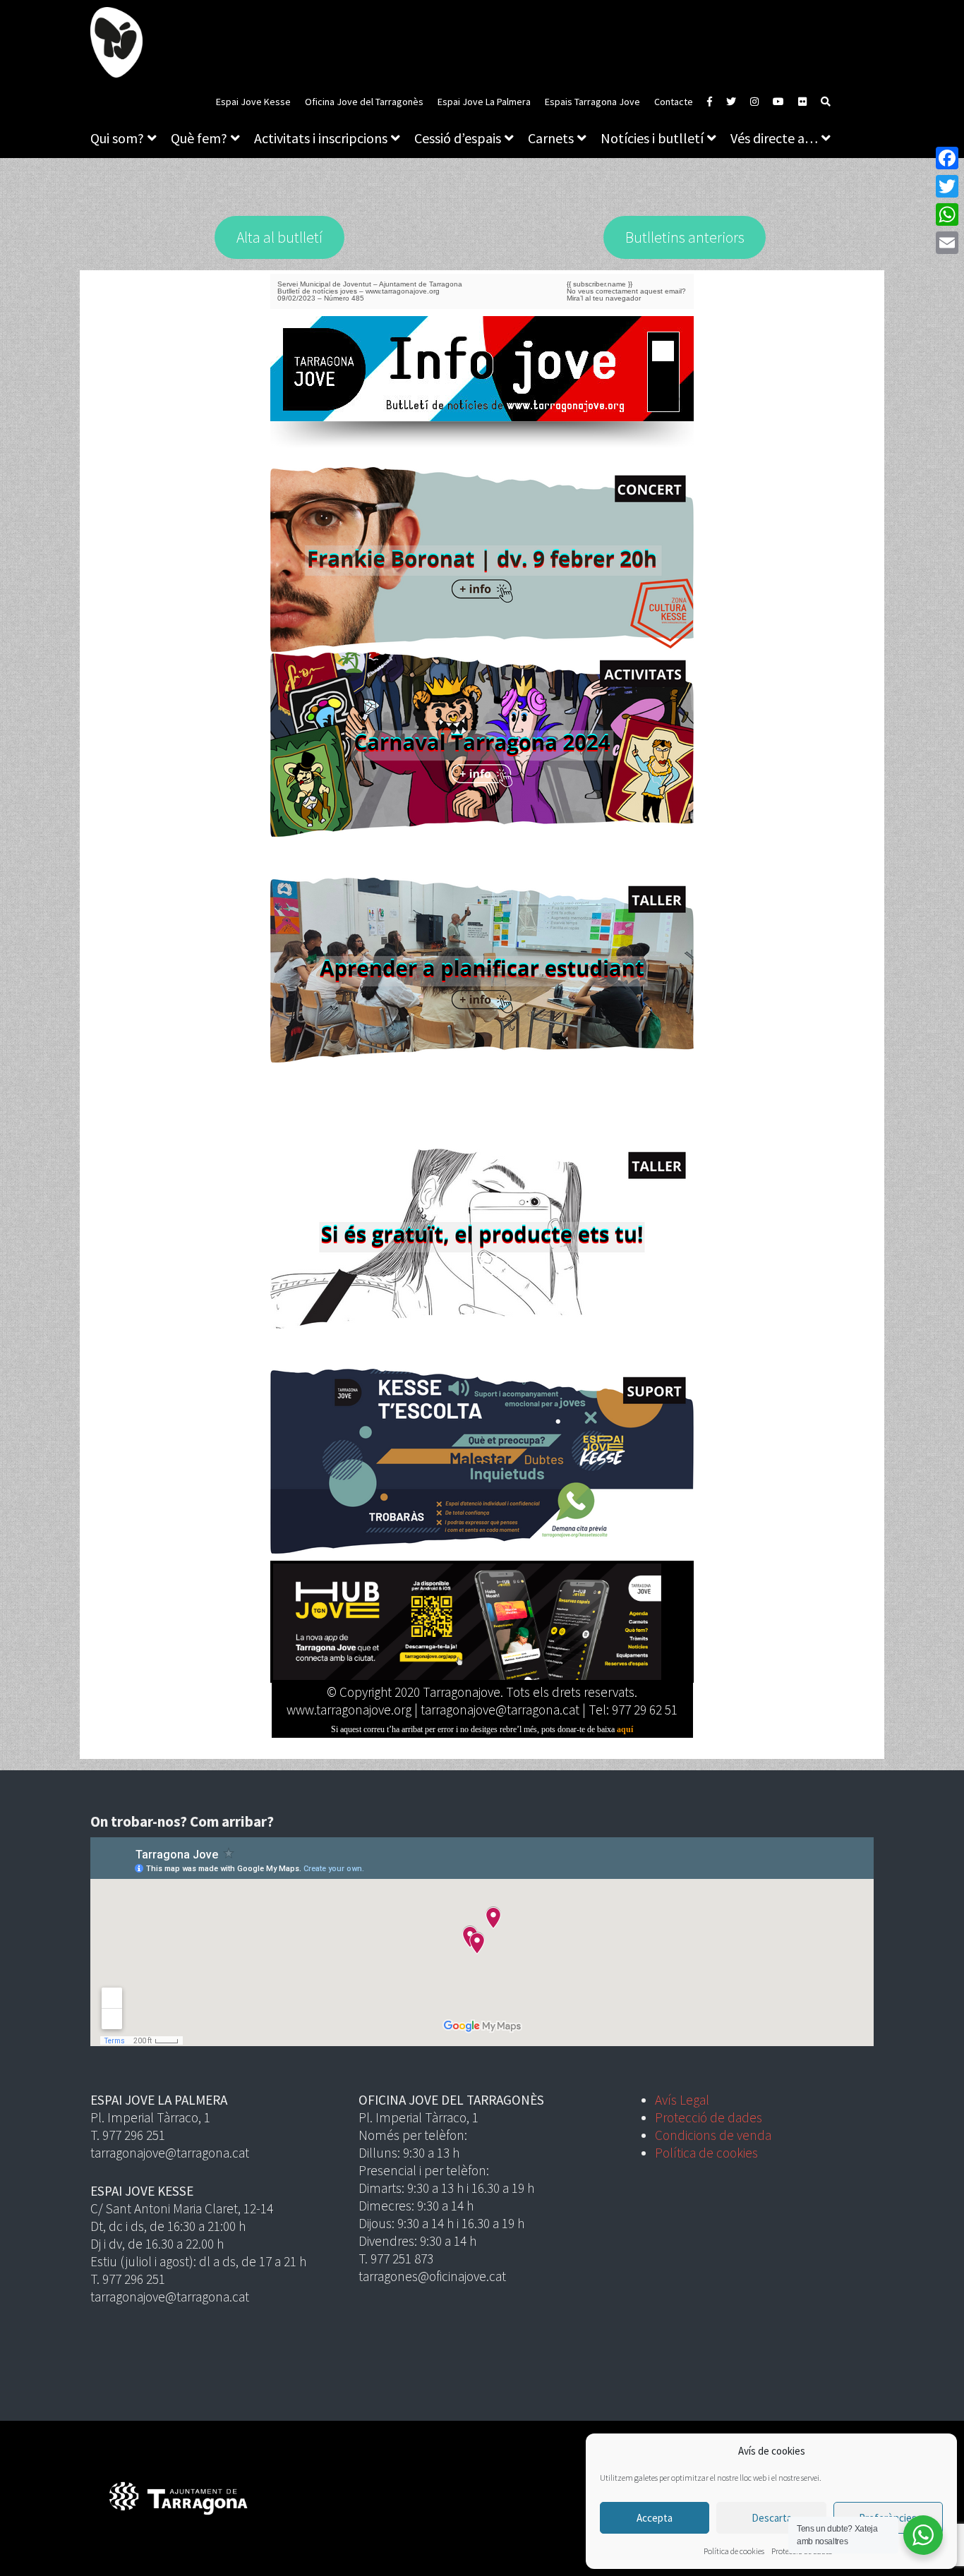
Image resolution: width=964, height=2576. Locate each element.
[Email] (947, 243)
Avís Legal (682, 2100)
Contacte (674, 102)
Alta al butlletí (279, 237)
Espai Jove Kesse (253, 102)
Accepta (655, 2518)
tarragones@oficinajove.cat (432, 2276)
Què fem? (199, 138)
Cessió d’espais (458, 138)
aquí (625, 1729)
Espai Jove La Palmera (484, 102)
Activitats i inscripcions (321, 138)
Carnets (551, 138)
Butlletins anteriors (685, 237)
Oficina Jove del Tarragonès (364, 102)
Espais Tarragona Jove (592, 102)
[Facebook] (947, 158)
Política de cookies (734, 2551)
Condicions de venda (713, 2135)
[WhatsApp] (947, 214)
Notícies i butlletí (652, 138)
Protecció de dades (709, 2117)
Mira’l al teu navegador (604, 298)
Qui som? (117, 138)
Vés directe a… (774, 138)
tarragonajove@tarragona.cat (170, 2153)
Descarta (772, 2518)
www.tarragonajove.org (403, 291)
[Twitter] (947, 186)
